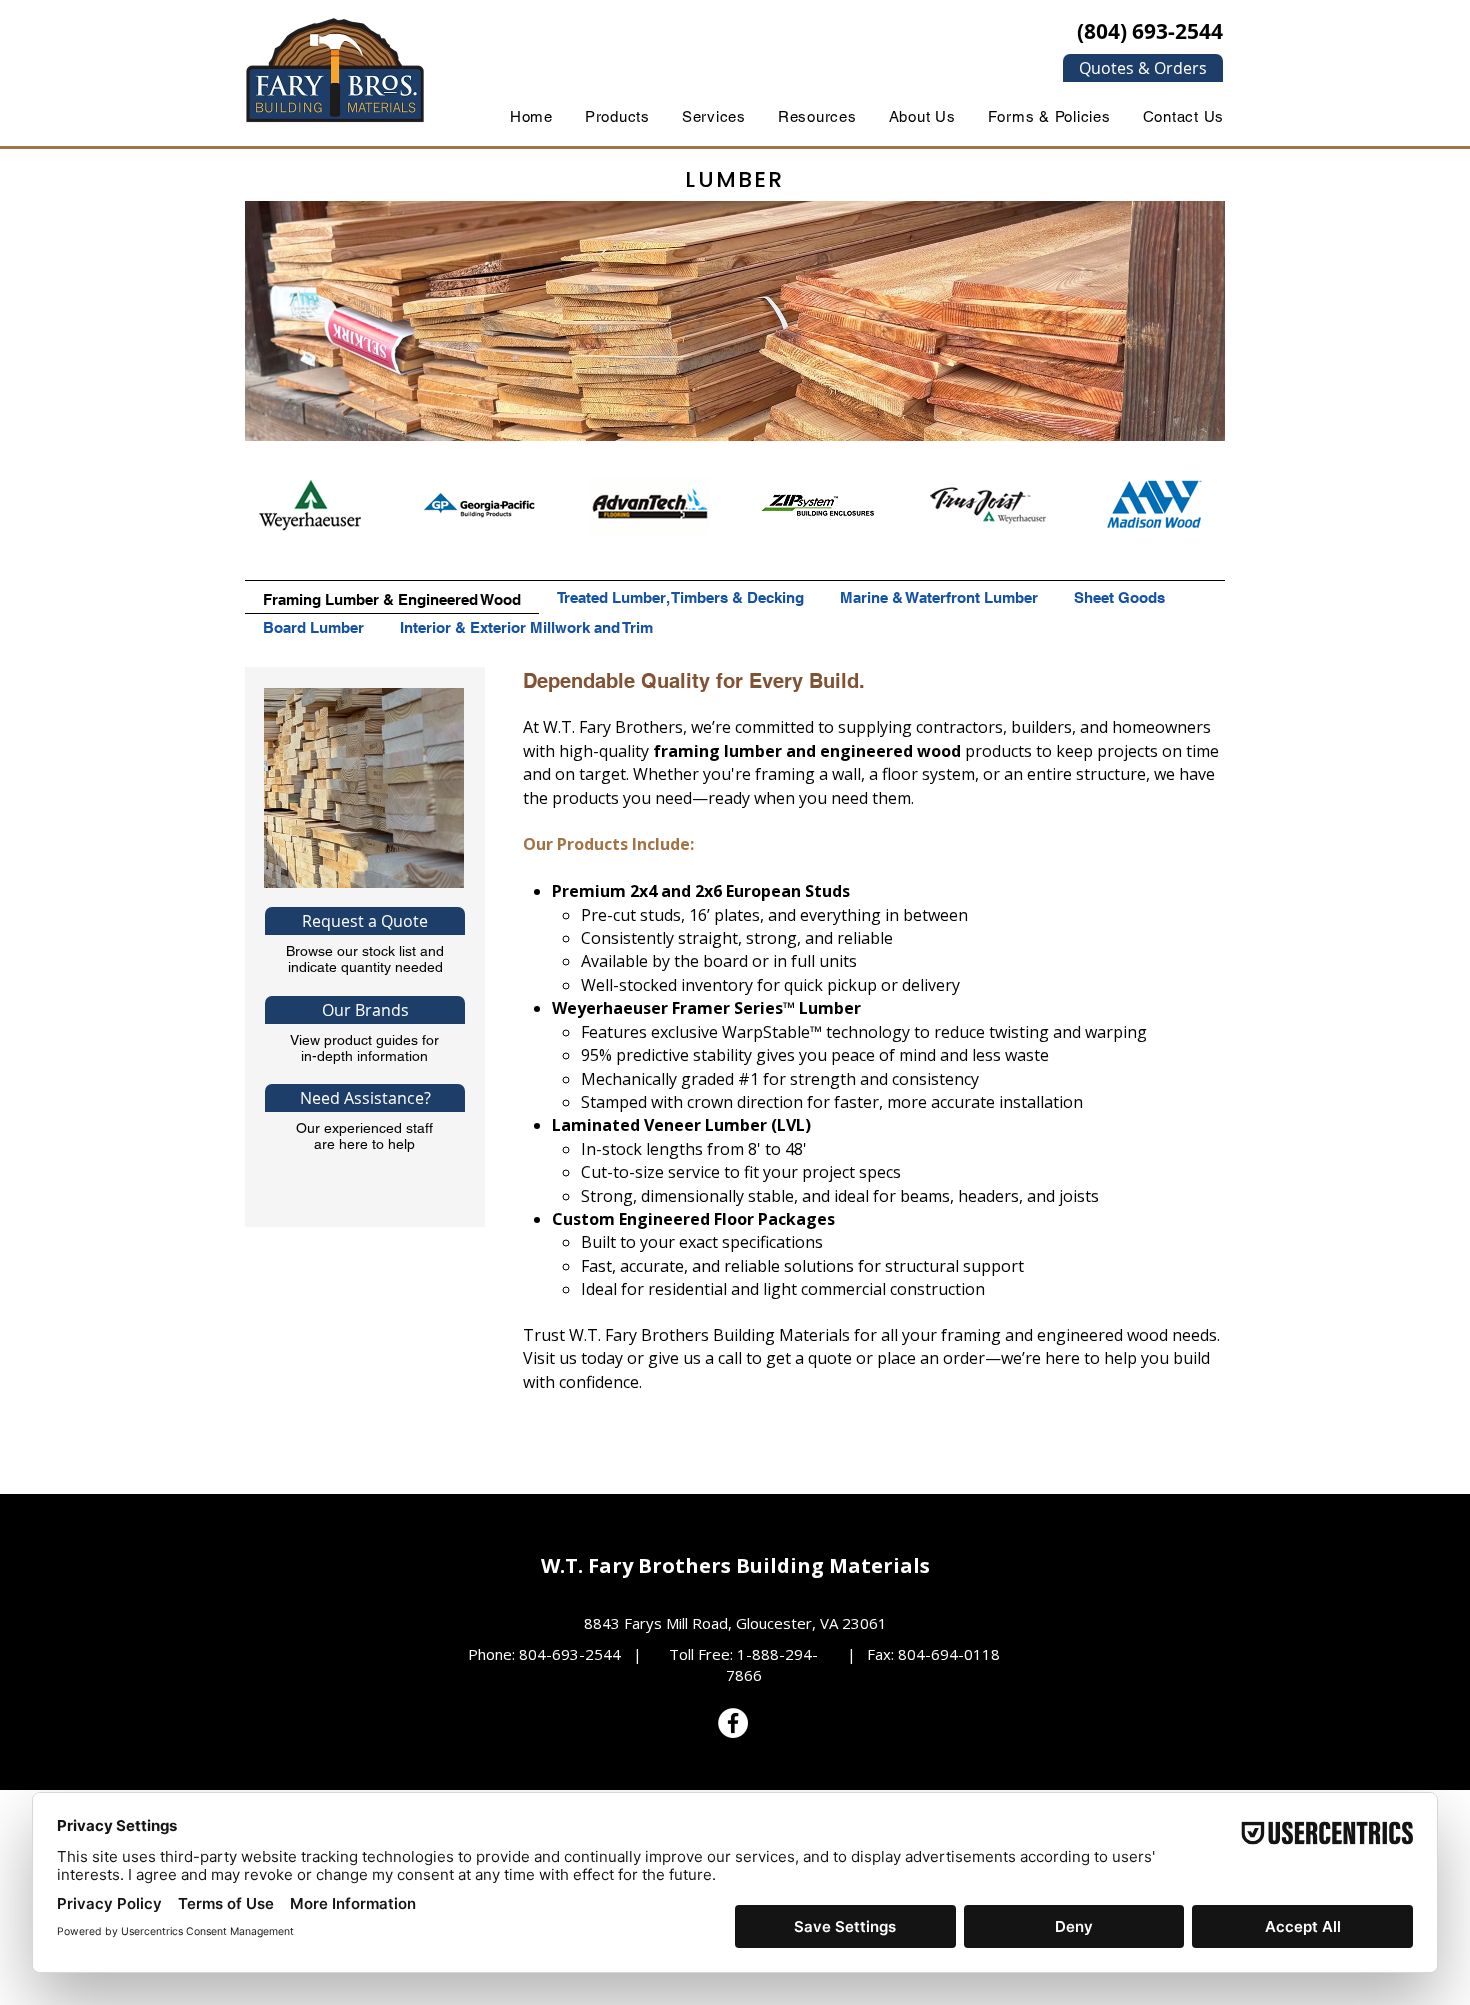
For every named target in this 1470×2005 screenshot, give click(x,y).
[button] (1143, 68)
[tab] (392, 597)
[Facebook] (733, 1723)
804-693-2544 (570, 1654)
